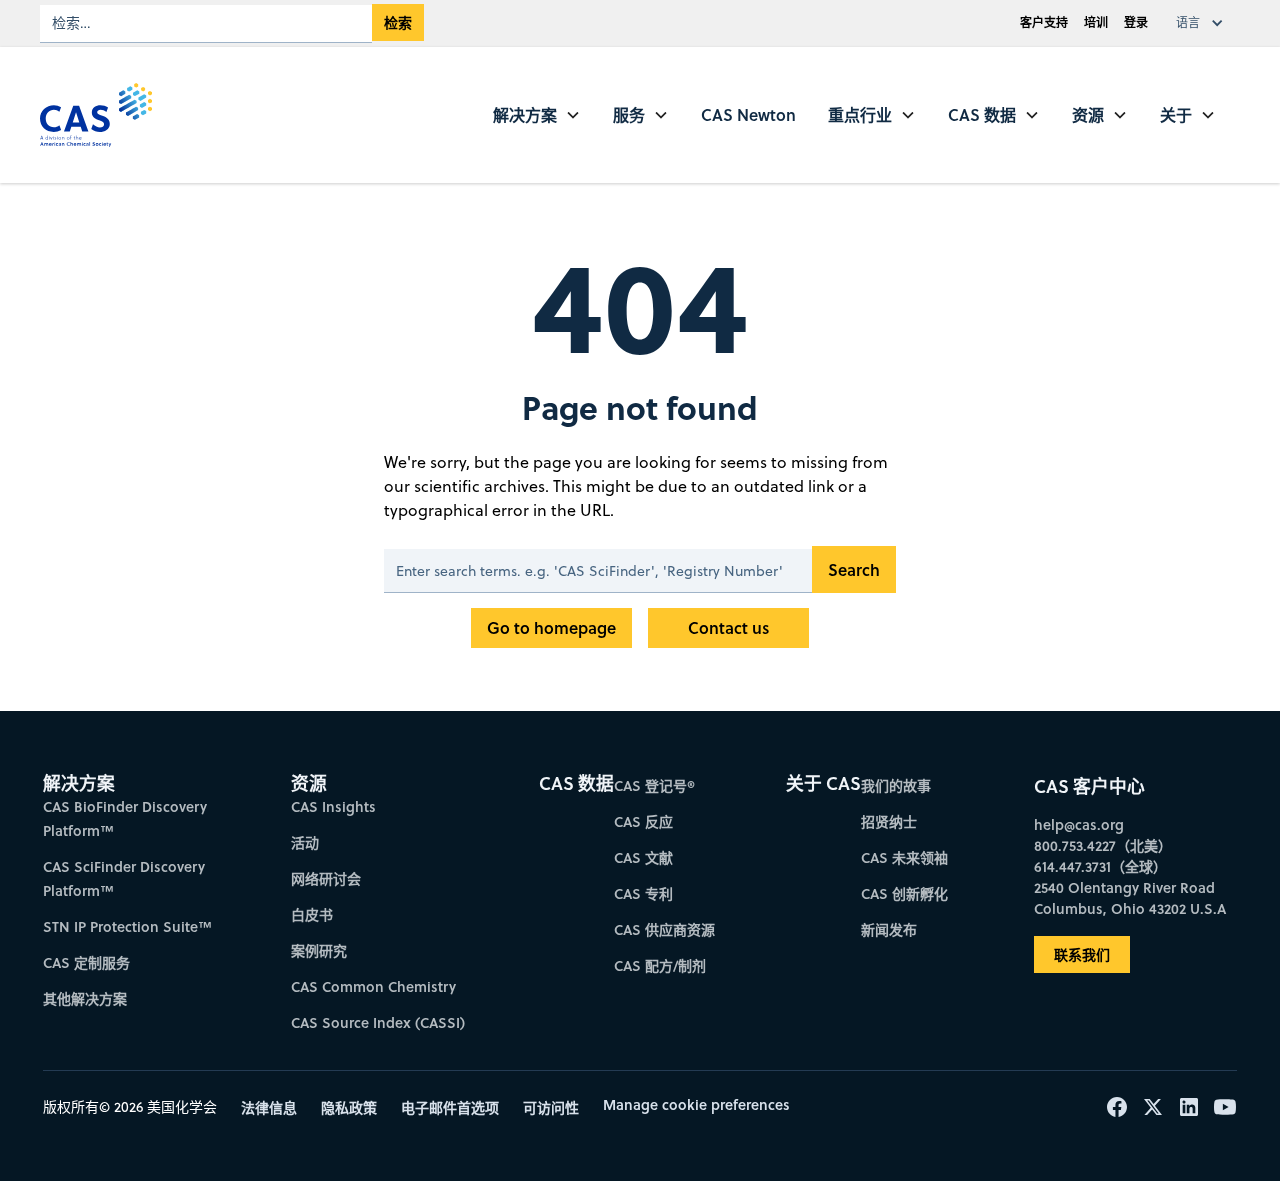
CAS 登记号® (654, 785)
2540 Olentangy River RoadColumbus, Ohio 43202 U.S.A (1130, 898)
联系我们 (1082, 954)
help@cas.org (1079, 824)
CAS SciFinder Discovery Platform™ (124, 878)
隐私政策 (349, 1107)
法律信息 (269, 1107)
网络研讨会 (326, 878)
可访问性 (551, 1107)
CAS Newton (748, 114)
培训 (1096, 22)
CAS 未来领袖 (904, 857)
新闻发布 (889, 929)
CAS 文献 (643, 857)
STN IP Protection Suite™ (127, 926)
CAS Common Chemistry (373, 986)
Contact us (728, 627)
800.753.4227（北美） (1103, 845)
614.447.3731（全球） (1100, 866)
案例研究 (319, 950)
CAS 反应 (643, 821)
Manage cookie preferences (696, 1104)
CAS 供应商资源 (664, 929)
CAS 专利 (643, 893)
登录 (1136, 22)
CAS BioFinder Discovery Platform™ (125, 818)
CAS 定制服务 (86, 962)
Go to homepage (551, 627)
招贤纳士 (889, 821)
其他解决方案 (85, 998)
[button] (1204, 23)
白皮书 (312, 914)
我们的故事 (896, 785)
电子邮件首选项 (450, 1107)
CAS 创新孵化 (904, 893)
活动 (305, 842)
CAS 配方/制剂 (660, 965)
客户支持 (1044, 22)
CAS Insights (333, 806)
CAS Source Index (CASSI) (378, 1022)
